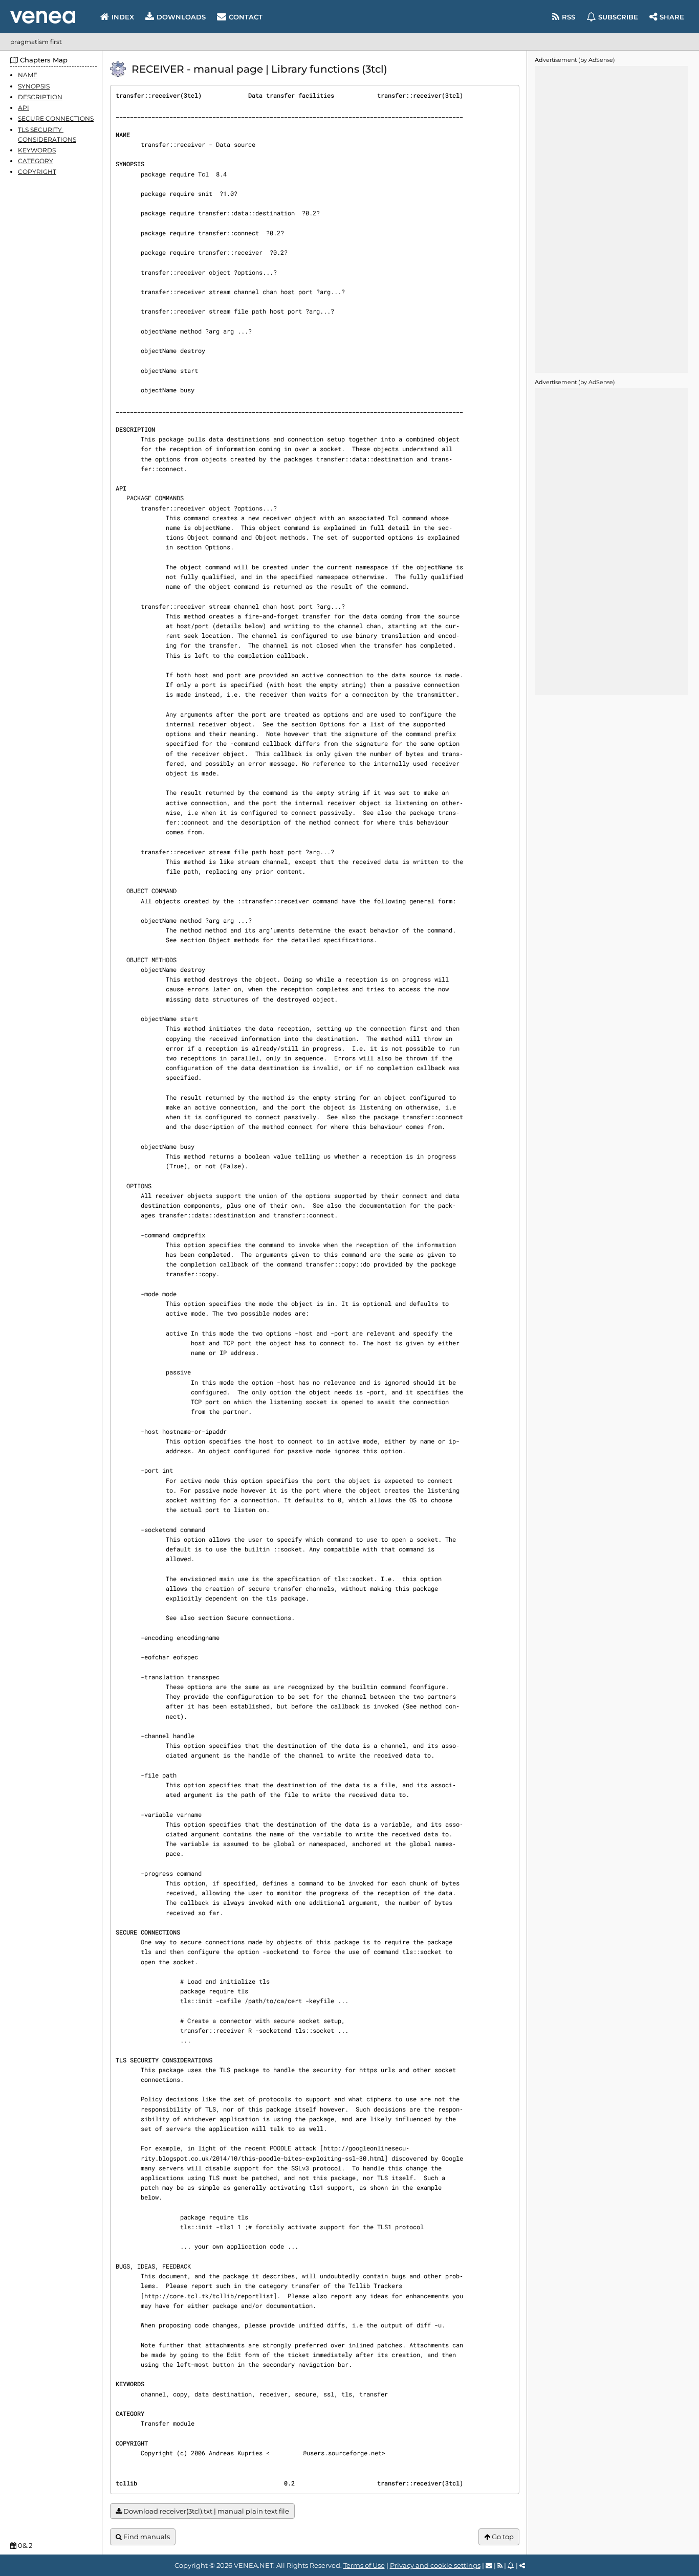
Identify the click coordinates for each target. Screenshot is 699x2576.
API (24, 108)
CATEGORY (36, 161)
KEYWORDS (37, 150)
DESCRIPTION (40, 96)
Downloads (181, 17)
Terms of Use (364, 2565)
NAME (28, 75)
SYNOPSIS (34, 86)
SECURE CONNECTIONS (56, 118)
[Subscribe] (511, 2565)
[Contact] (489, 2565)
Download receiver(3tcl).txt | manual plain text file (205, 2511)
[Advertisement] (611, 219)
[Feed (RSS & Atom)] (500, 2565)
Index (123, 17)
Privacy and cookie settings (435, 2565)
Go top (502, 2537)
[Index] (43, 17)
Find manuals (146, 2537)
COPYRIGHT (37, 172)
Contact (246, 17)
